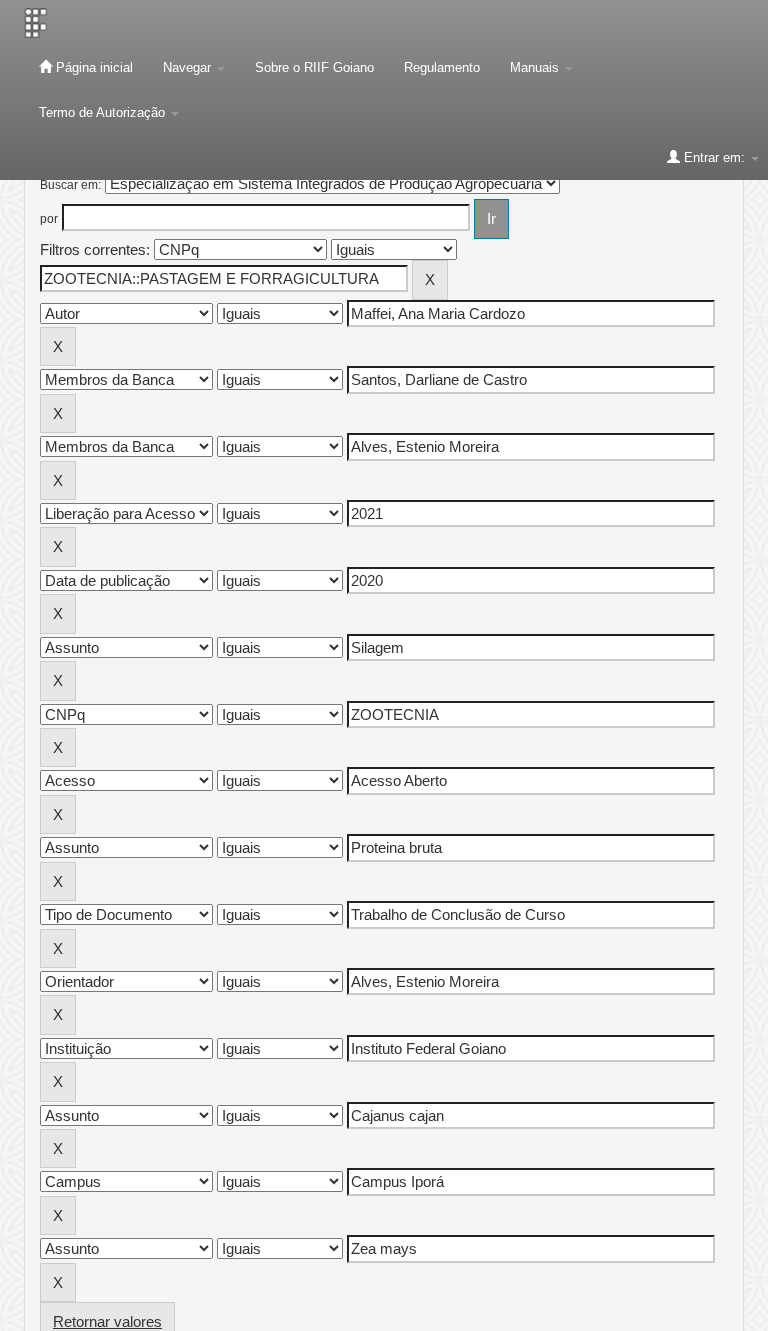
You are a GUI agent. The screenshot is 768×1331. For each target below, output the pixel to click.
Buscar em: (70, 185)
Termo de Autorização (104, 112)
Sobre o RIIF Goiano (314, 67)
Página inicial (92, 67)
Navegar (189, 67)
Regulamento (442, 67)
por (49, 219)
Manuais (536, 67)
